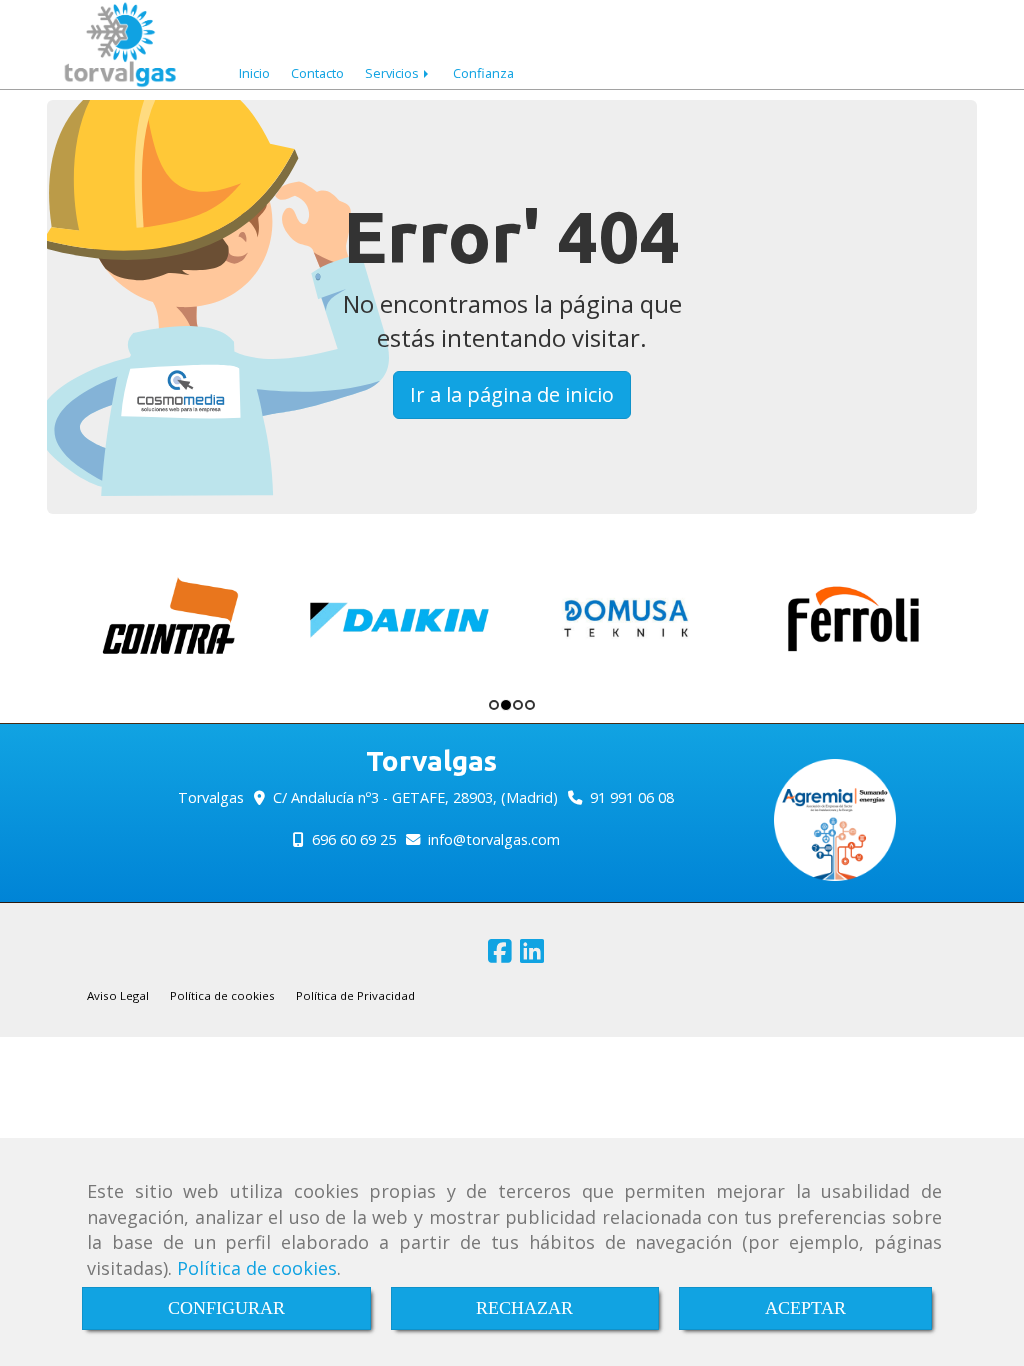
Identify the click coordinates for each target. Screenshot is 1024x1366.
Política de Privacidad (355, 995)
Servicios (393, 73)
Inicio (254, 73)
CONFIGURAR (226, 1308)
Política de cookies (257, 1268)
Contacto (317, 73)
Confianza (483, 73)
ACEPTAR (805, 1308)
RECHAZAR (524, 1308)
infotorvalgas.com (494, 839)
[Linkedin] (532, 955)
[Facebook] (500, 955)
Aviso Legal (118, 995)
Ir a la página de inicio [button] (512, 394)
